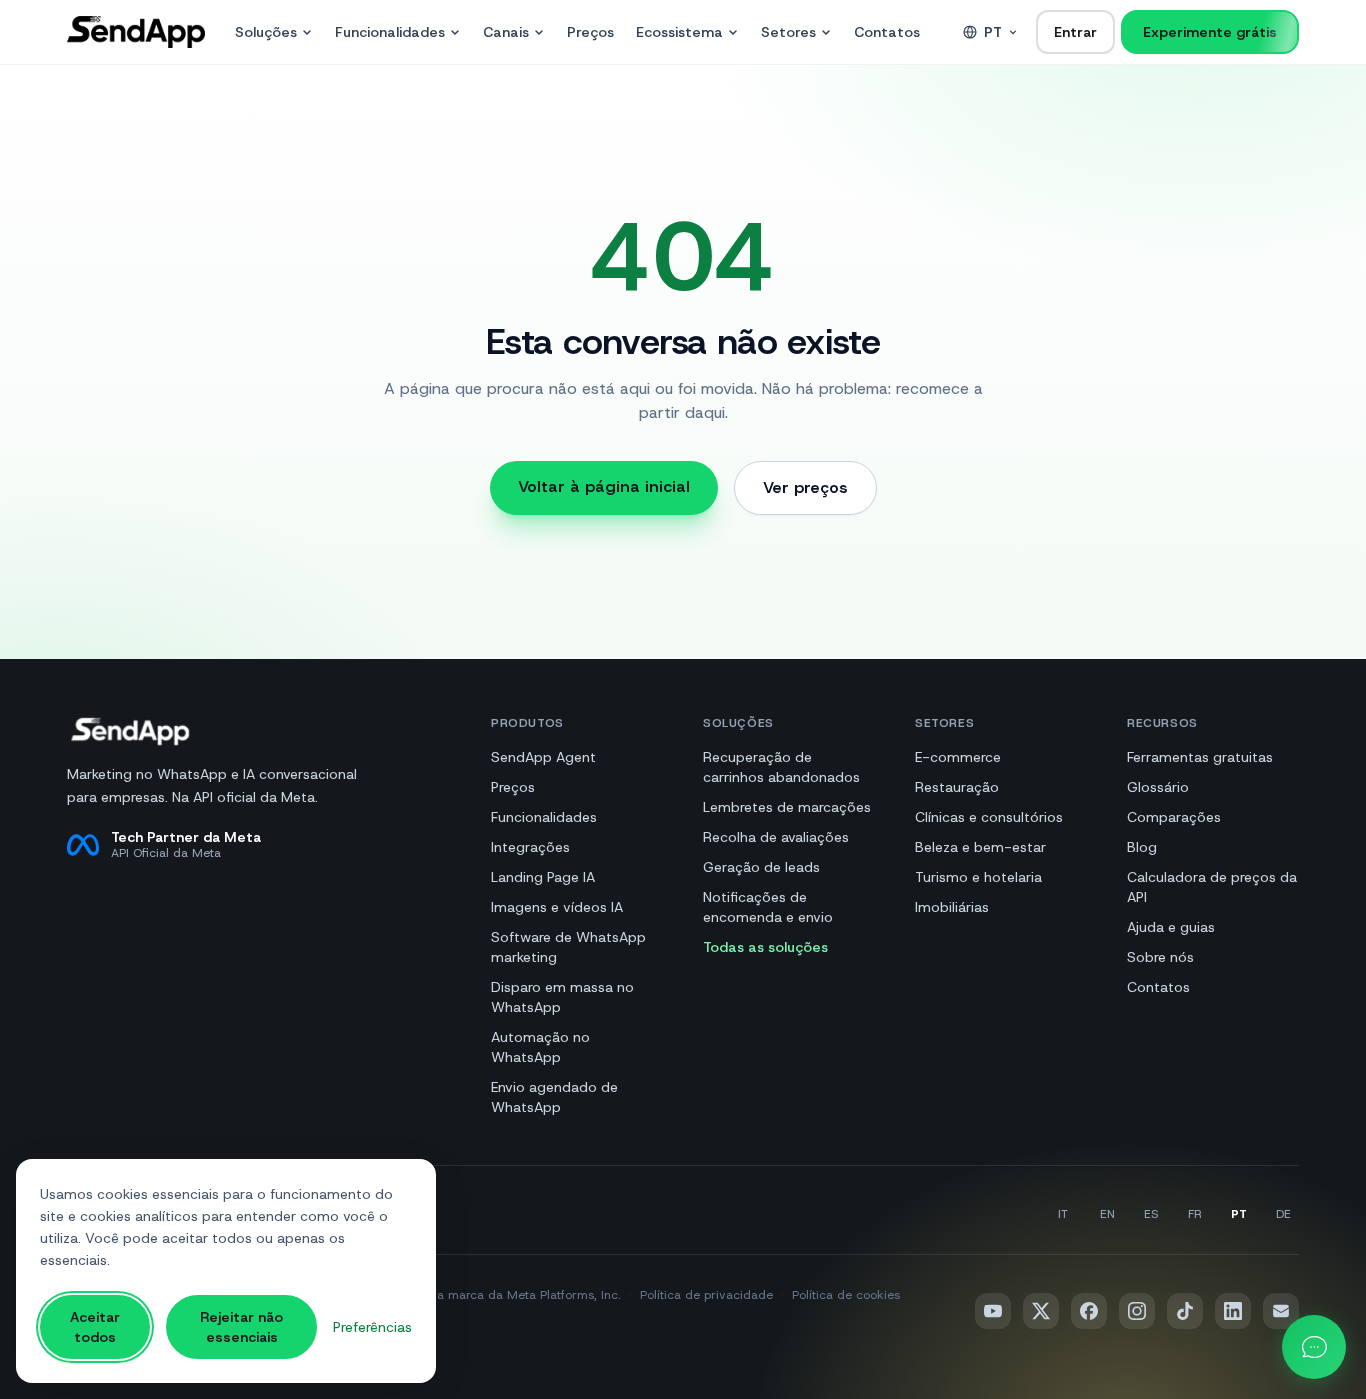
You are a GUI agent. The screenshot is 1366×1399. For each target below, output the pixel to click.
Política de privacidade (706, 1295)
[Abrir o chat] (1314, 1347)
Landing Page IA (543, 877)
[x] (1041, 1311)
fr (1195, 1214)
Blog (1142, 847)
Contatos (887, 32)
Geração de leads (761, 867)
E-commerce (958, 757)
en (1107, 1214)
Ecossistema (679, 32)
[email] (1281, 1311)
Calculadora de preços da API (1212, 887)
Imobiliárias (952, 907)
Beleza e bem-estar (980, 847)
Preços (590, 32)
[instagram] (1137, 1311)
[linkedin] (1233, 1311)
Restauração (957, 787)
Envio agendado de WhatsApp (554, 1097)
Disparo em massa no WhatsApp (562, 997)
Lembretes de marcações (787, 807)
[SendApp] (136, 32)
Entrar (1075, 32)
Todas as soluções (765, 947)
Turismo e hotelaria (978, 877)
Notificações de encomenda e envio (768, 907)
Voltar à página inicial (604, 486)
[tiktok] (1185, 1311)
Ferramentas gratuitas (1200, 757)
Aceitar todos (95, 1327)
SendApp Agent (543, 757)
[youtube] (993, 1311)
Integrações (530, 847)
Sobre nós (1160, 957)
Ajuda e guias (1171, 927)
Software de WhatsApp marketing (568, 947)
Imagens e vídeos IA (557, 907)
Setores (788, 32)
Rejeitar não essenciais (241, 1327)
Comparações (1174, 817)
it (1063, 1214)
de (1283, 1214)
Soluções (266, 32)
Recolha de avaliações (776, 837)
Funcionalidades (390, 32)
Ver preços (805, 487)
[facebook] (1089, 1311)
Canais (506, 32)
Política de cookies (846, 1295)
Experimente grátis (1210, 32)
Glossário (1158, 787)
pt (993, 32)
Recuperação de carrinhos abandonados (781, 767)
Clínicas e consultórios (989, 817)
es (1151, 1214)
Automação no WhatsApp (540, 1047)
